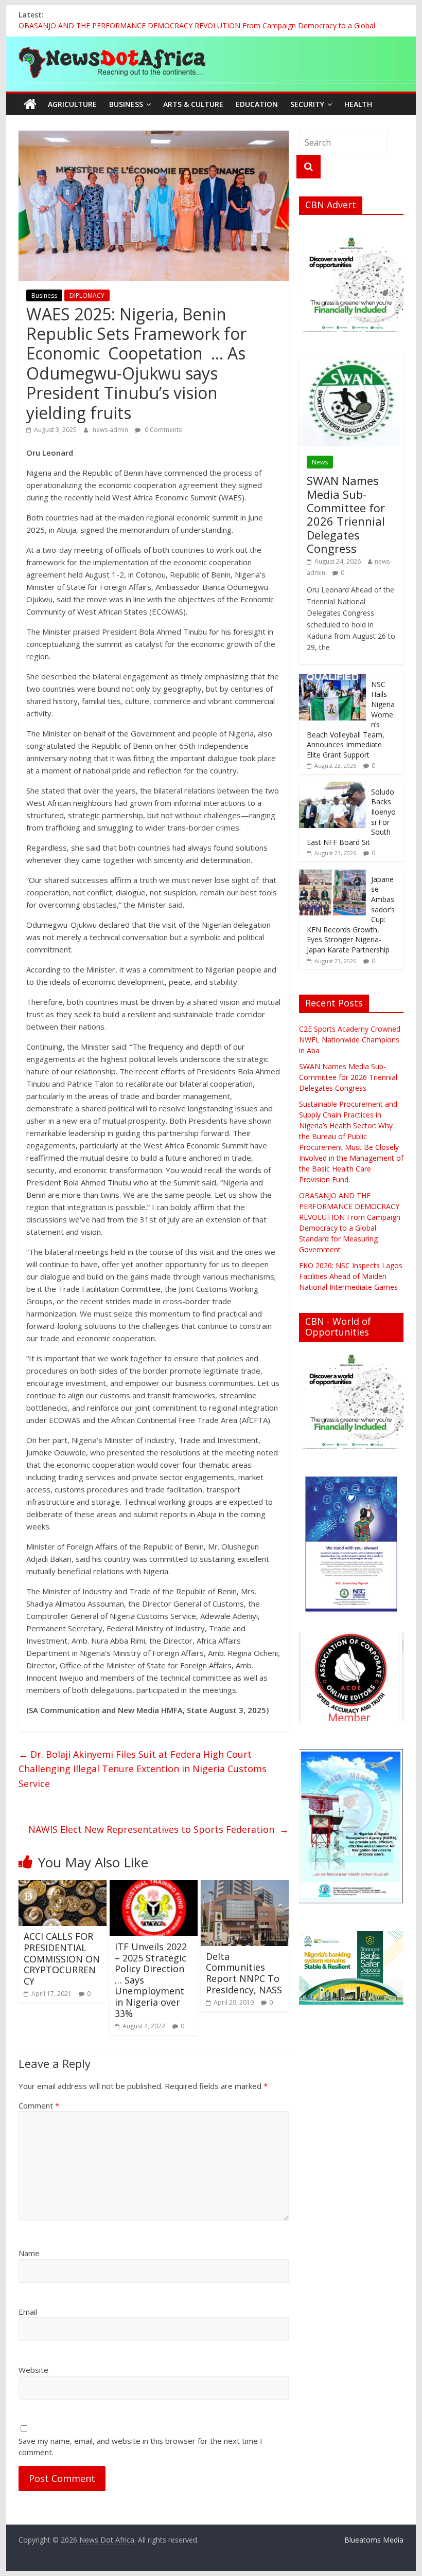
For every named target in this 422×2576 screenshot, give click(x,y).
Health (358, 104)
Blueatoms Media (374, 2540)
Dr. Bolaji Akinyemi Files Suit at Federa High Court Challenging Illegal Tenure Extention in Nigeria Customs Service (143, 1769)
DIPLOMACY (87, 295)
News (320, 462)
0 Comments (162, 430)
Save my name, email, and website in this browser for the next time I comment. (140, 2447)
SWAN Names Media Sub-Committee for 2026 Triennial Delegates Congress (346, 514)
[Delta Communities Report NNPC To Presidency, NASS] (245, 1886)
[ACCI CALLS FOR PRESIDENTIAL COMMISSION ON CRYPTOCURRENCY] (63, 1886)
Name (29, 2253)
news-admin (111, 430)
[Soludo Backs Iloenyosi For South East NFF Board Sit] (332, 787)
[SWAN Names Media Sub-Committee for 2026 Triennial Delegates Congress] (351, 361)
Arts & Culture (193, 104)
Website (33, 2370)
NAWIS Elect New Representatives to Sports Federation (159, 1829)
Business (126, 104)
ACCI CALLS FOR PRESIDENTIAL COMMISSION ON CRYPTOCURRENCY (62, 1958)
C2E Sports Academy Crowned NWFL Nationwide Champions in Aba (350, 1040)
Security (307, 104)
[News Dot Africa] (30, 104)
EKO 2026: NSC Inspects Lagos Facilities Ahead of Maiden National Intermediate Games (351, 1276)
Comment (39, 2105)
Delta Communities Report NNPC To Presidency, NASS (244, 1973)
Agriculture (72, 104)
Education (257, 104)
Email (28, 2312)
